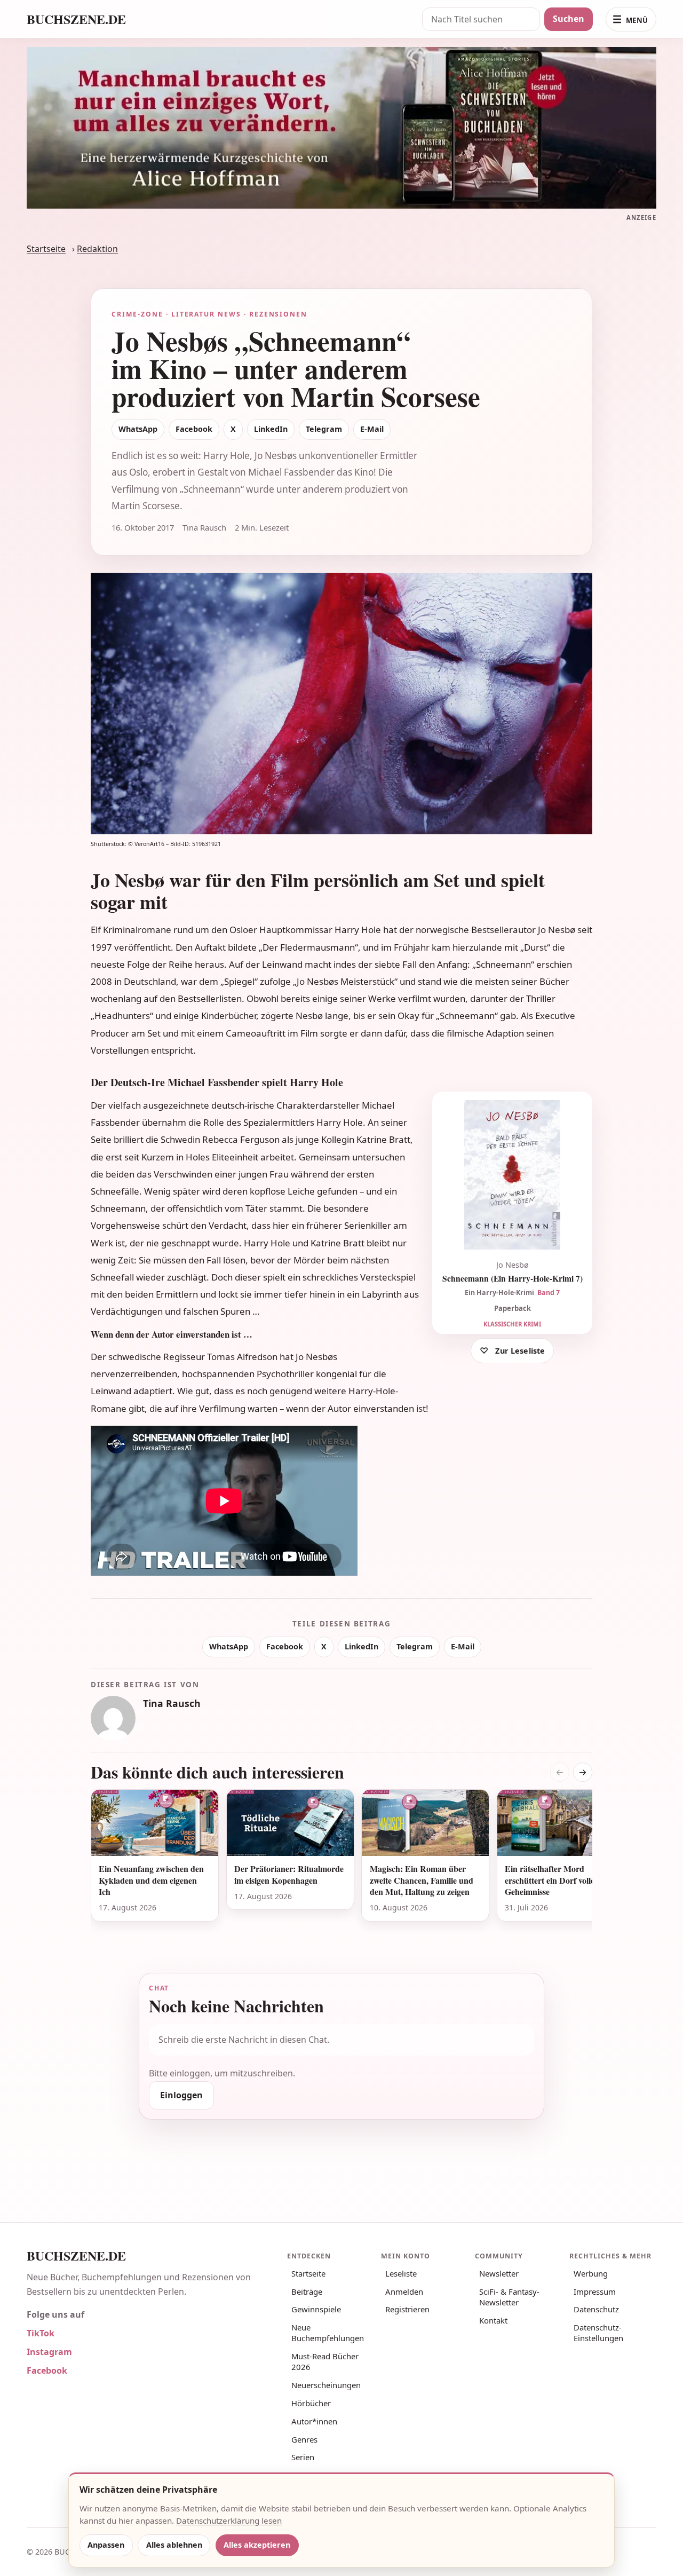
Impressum (595, 2291)
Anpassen (106, 2545)
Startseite (46, 249)
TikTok (41, 2333)
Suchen (569, 19)
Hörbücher (311, 2403)
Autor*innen (314, 2421)
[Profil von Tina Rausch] (113, 1718)
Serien (303, 2457)
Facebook (194, 429)
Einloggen (181, 2095)
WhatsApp (138, 429)
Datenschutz (596, 2309)
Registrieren (407, 2309)
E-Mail (372, 429)
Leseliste (401, 2273)
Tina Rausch (172, 1703)
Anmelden (404, 2291)
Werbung (591, 2273)
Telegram (324, 429)
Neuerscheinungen (326, 2385)
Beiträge (307, 2291)
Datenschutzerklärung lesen (229, 2520)
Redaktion (97, 249)
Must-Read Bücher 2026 (325, 2361)
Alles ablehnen (174, 2545)
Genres (304, 2439)
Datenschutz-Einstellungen (598, 2333)
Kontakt (493, 2320)
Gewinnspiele (316, 2309)
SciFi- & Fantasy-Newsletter (509, 2297)
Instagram (49, 2352)
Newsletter (499, 2273)
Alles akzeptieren (257, 2545)
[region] (341, 1868)
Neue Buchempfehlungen (328, 2333)
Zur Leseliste (520, 1351)
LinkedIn (271, 429)
